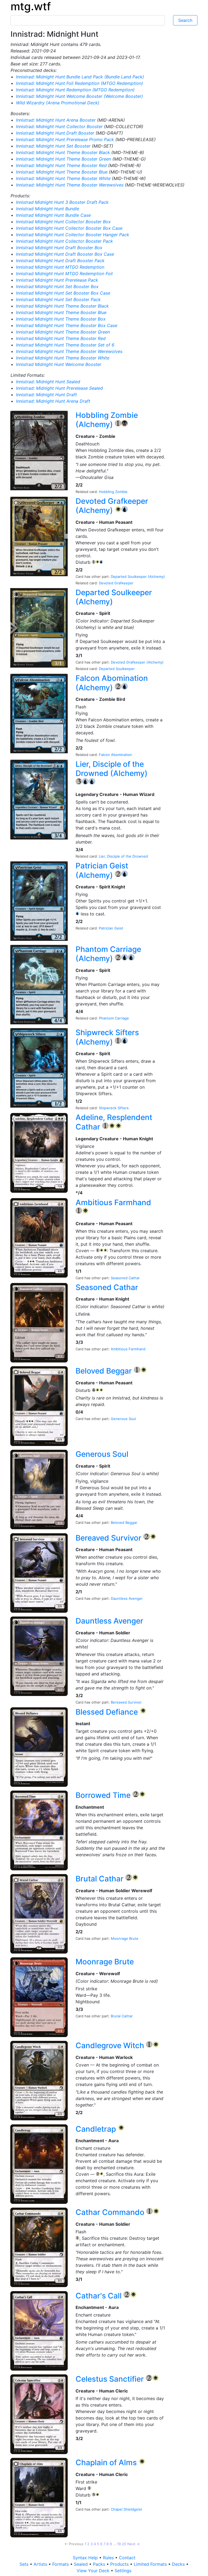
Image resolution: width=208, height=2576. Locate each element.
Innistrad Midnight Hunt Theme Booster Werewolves (69, 351)
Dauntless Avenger (127, 1598)
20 (124, 2544)
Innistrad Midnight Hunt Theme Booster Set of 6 (65, 345)
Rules (109, 2558)
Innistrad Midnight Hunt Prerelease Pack (57, 280)
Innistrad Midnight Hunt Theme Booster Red (61, 338)
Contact (127, 2558)
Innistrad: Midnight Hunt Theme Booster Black (64, 152)
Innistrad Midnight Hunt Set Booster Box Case (63, 293)
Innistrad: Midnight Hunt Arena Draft (53, 401)
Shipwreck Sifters (114, 1108)
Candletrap (97, 2129)
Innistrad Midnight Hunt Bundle (48, 209)
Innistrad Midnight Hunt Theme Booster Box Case (67, 325)
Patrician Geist (111, 928)
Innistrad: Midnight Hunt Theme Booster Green (64, 159)
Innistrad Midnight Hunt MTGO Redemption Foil (64, 274)
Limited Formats (151, 2564)
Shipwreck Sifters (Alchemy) (107, 1037)
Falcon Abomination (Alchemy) (112, 683)
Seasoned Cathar (125, 1278)
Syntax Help (86, 2558)
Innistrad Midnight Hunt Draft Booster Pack (60, 261)
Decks (179, 2564)
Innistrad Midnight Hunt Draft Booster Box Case (65, 254)
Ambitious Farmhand (113, 1202)
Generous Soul (123, 1419)
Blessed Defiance (108, 1712)
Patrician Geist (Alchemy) (102, 870)
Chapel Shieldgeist (126, 2509)
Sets (25, 2564)
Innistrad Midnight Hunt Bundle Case (53, 215)
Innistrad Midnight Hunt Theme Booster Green (63, 332)
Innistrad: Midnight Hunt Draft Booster (56, 133)
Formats (61, 2564)
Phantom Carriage (114, 1018)
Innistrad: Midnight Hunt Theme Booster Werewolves (70, 185)
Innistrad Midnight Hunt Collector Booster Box (63, 222)
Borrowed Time (104, 1795)
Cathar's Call (100, 2296)
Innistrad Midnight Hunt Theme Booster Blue (61, 312)
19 (119, 2544)
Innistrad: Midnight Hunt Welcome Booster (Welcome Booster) (79, 96)
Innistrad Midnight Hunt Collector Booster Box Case (69, 228)
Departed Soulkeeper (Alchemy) (138, 576)
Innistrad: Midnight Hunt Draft (46, 395)
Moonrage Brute (125, 1938)
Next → (134, 2544)
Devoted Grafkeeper (116, 583)
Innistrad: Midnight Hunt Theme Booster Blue (62, 172)
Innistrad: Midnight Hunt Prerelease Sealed (59, 388)
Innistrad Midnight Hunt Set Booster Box (57, 286)
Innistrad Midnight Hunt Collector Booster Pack (64, 241)
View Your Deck (94, 2571)
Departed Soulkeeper (117, 669)
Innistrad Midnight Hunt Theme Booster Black (62, 306)
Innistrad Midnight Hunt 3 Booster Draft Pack (62, 202)
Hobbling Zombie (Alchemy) (107, 420)
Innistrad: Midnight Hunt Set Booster (54, 146)
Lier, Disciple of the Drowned (123, 856)
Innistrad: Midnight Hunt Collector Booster (60, 126)
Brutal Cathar (100, 1879)
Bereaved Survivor (109, 1538)
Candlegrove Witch (111, 2045)
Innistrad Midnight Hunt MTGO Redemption (60, 267)
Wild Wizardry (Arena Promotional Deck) (58, 103)
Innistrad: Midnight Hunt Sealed (48, 382)
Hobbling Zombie (113, 492)
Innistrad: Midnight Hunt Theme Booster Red (62, 165)
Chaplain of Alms (107, 2462)
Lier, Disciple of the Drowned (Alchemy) (112, 769)
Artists (41, 2564)
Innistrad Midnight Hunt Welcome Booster (59, 364)
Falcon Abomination (116, 755)
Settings (123, 2571)
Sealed (82, 2564)
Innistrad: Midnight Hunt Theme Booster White (64, 178)
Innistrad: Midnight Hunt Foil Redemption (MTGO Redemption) (79, 83)
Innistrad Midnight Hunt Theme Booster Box (61, 319)
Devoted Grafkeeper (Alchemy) (112, 506)
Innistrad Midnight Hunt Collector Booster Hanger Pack (73, 235)
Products (120, 2564)
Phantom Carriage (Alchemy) (108, 954)
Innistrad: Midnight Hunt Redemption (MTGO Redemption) (75, 90)
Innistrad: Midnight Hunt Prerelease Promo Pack (66, 139)
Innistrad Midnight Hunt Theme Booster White (63, 358)
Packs (100, 2564)
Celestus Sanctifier (111, 2379)
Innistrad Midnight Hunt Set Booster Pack (58, 299)
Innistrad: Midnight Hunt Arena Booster (56, 120)
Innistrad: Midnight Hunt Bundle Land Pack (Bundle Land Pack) (80, 77)
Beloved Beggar (105, 1371)
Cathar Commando (111, 2212)
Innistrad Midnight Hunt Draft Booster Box (59, 248)
